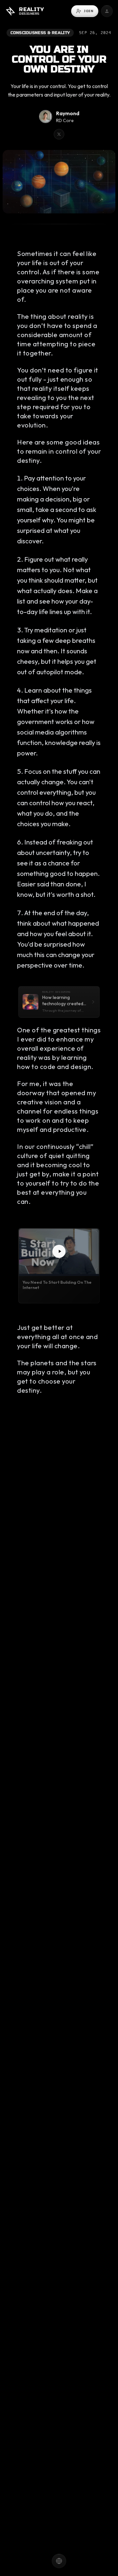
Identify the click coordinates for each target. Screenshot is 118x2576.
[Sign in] (107, 11)
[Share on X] (59, 134)
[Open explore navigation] (59, 2561)
